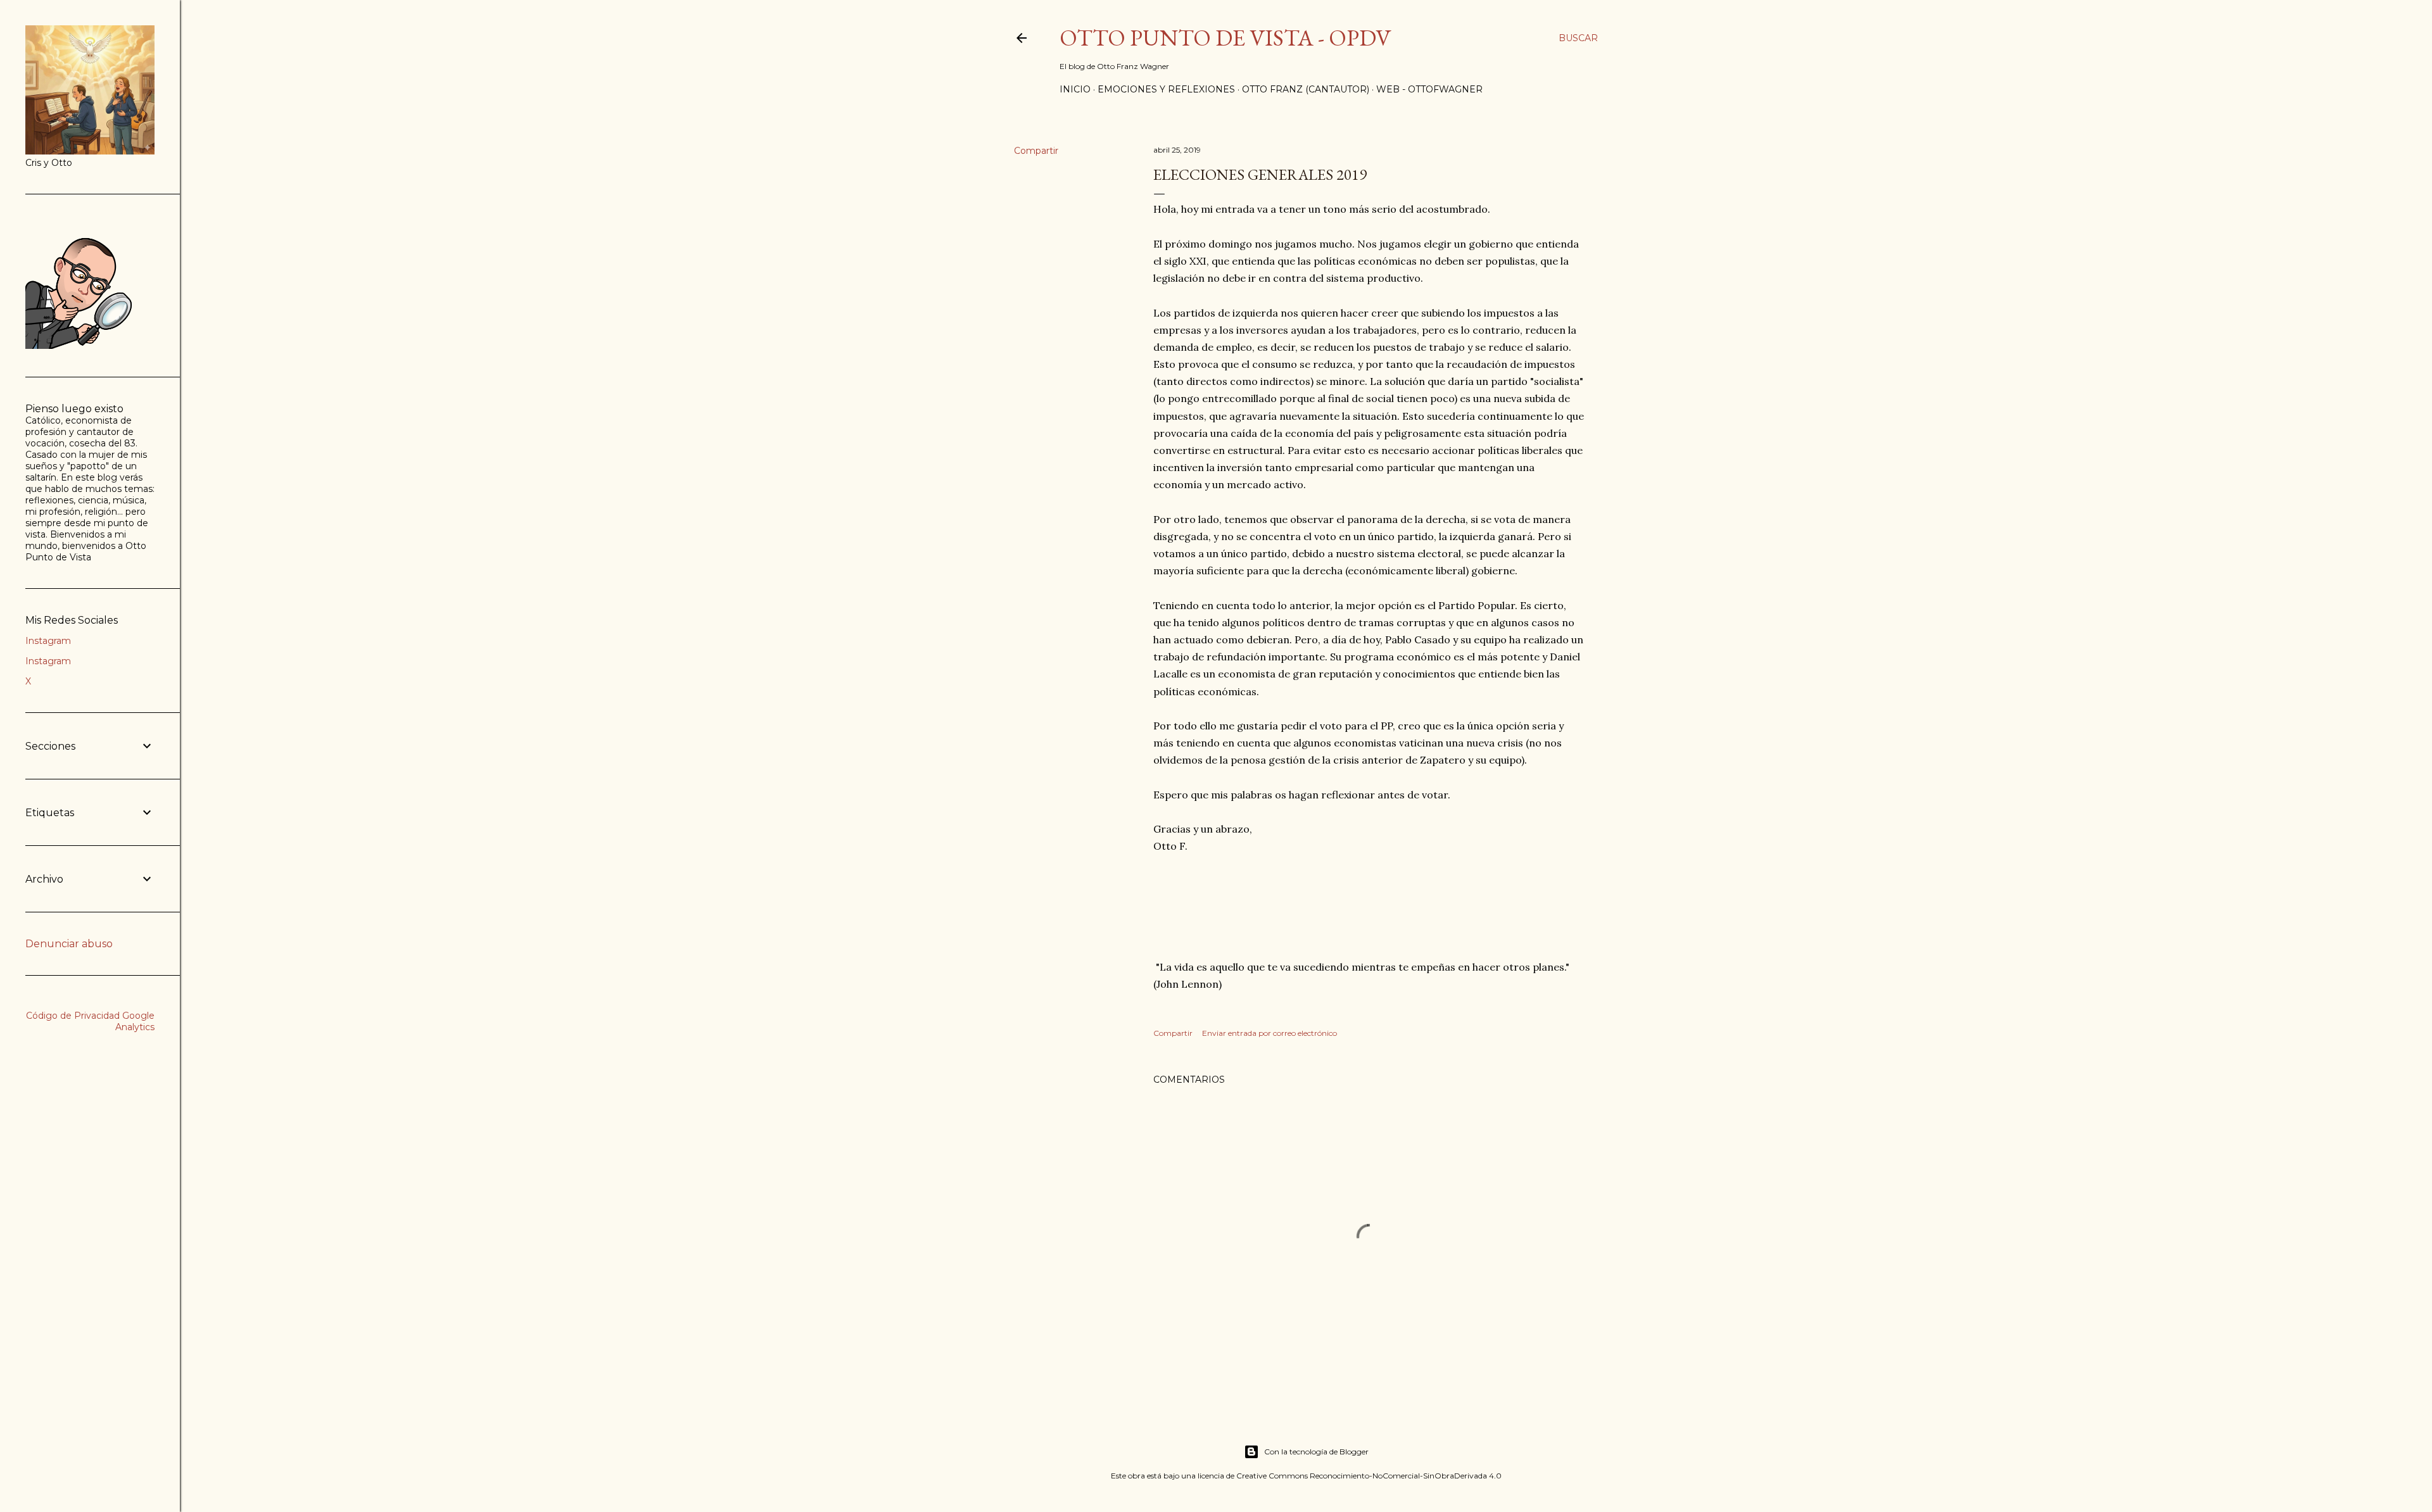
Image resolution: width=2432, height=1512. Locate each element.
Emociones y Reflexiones (1166, 89)
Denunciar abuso (69, 944)
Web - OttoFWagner (1429, 89)
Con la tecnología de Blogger (1316, 1452)
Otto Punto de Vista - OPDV (1225, 38)
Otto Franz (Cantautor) (1306, 89)
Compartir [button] (1036, 151)
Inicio (1075, 89)
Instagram (48, 641)
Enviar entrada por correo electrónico (1270, 1033)
